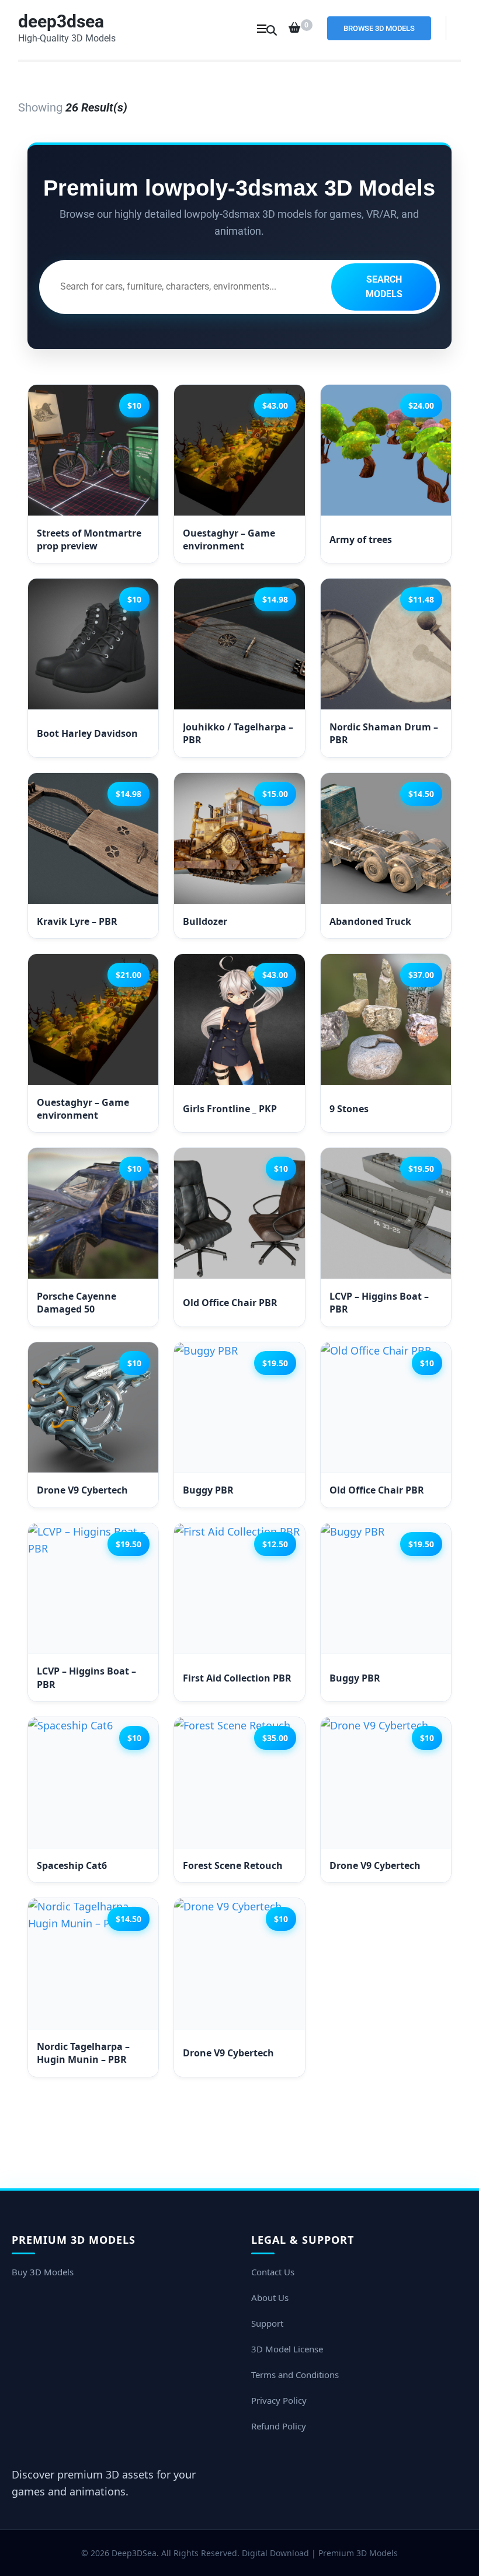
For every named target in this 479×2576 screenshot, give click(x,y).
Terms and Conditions (295, 2375)
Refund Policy (279, 2426)
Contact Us (273, 2272)
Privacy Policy (279, 2400)
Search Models (384, 287)
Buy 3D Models (43, 2272)
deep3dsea (61, 21)
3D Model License (287, 2349)
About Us (270, 2297)
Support (267, 2323)
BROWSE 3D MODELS (379, 28)
